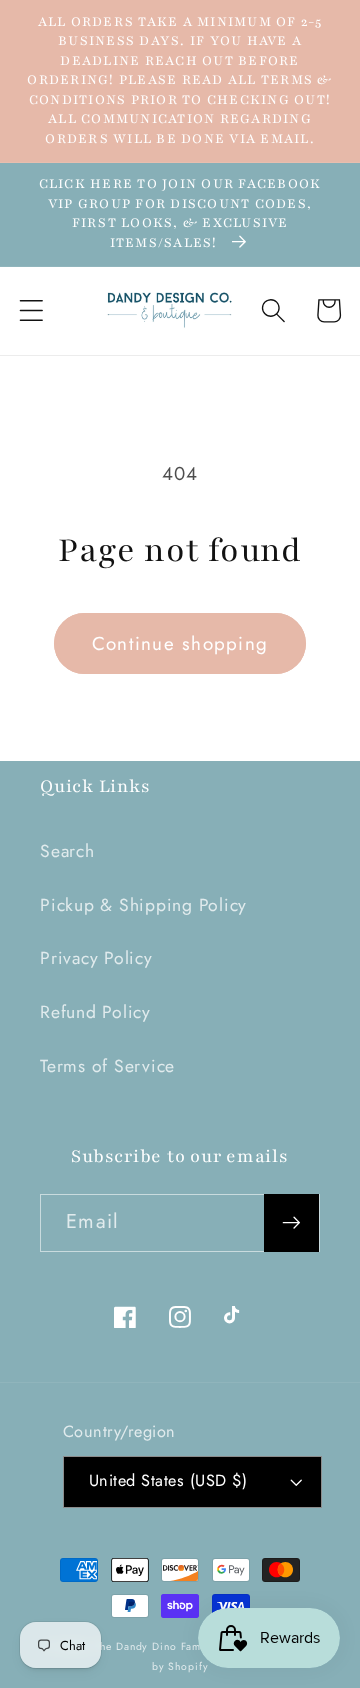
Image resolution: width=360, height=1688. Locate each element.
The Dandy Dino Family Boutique (178, 1646)
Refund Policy (95, 1012)
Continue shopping (180, 643)
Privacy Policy (96, 958)
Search (67, 851)
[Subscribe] (291, 1223)
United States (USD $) (168, 1480)
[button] (31, 310)
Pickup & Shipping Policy (143, 905)
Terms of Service (107, 1066)
